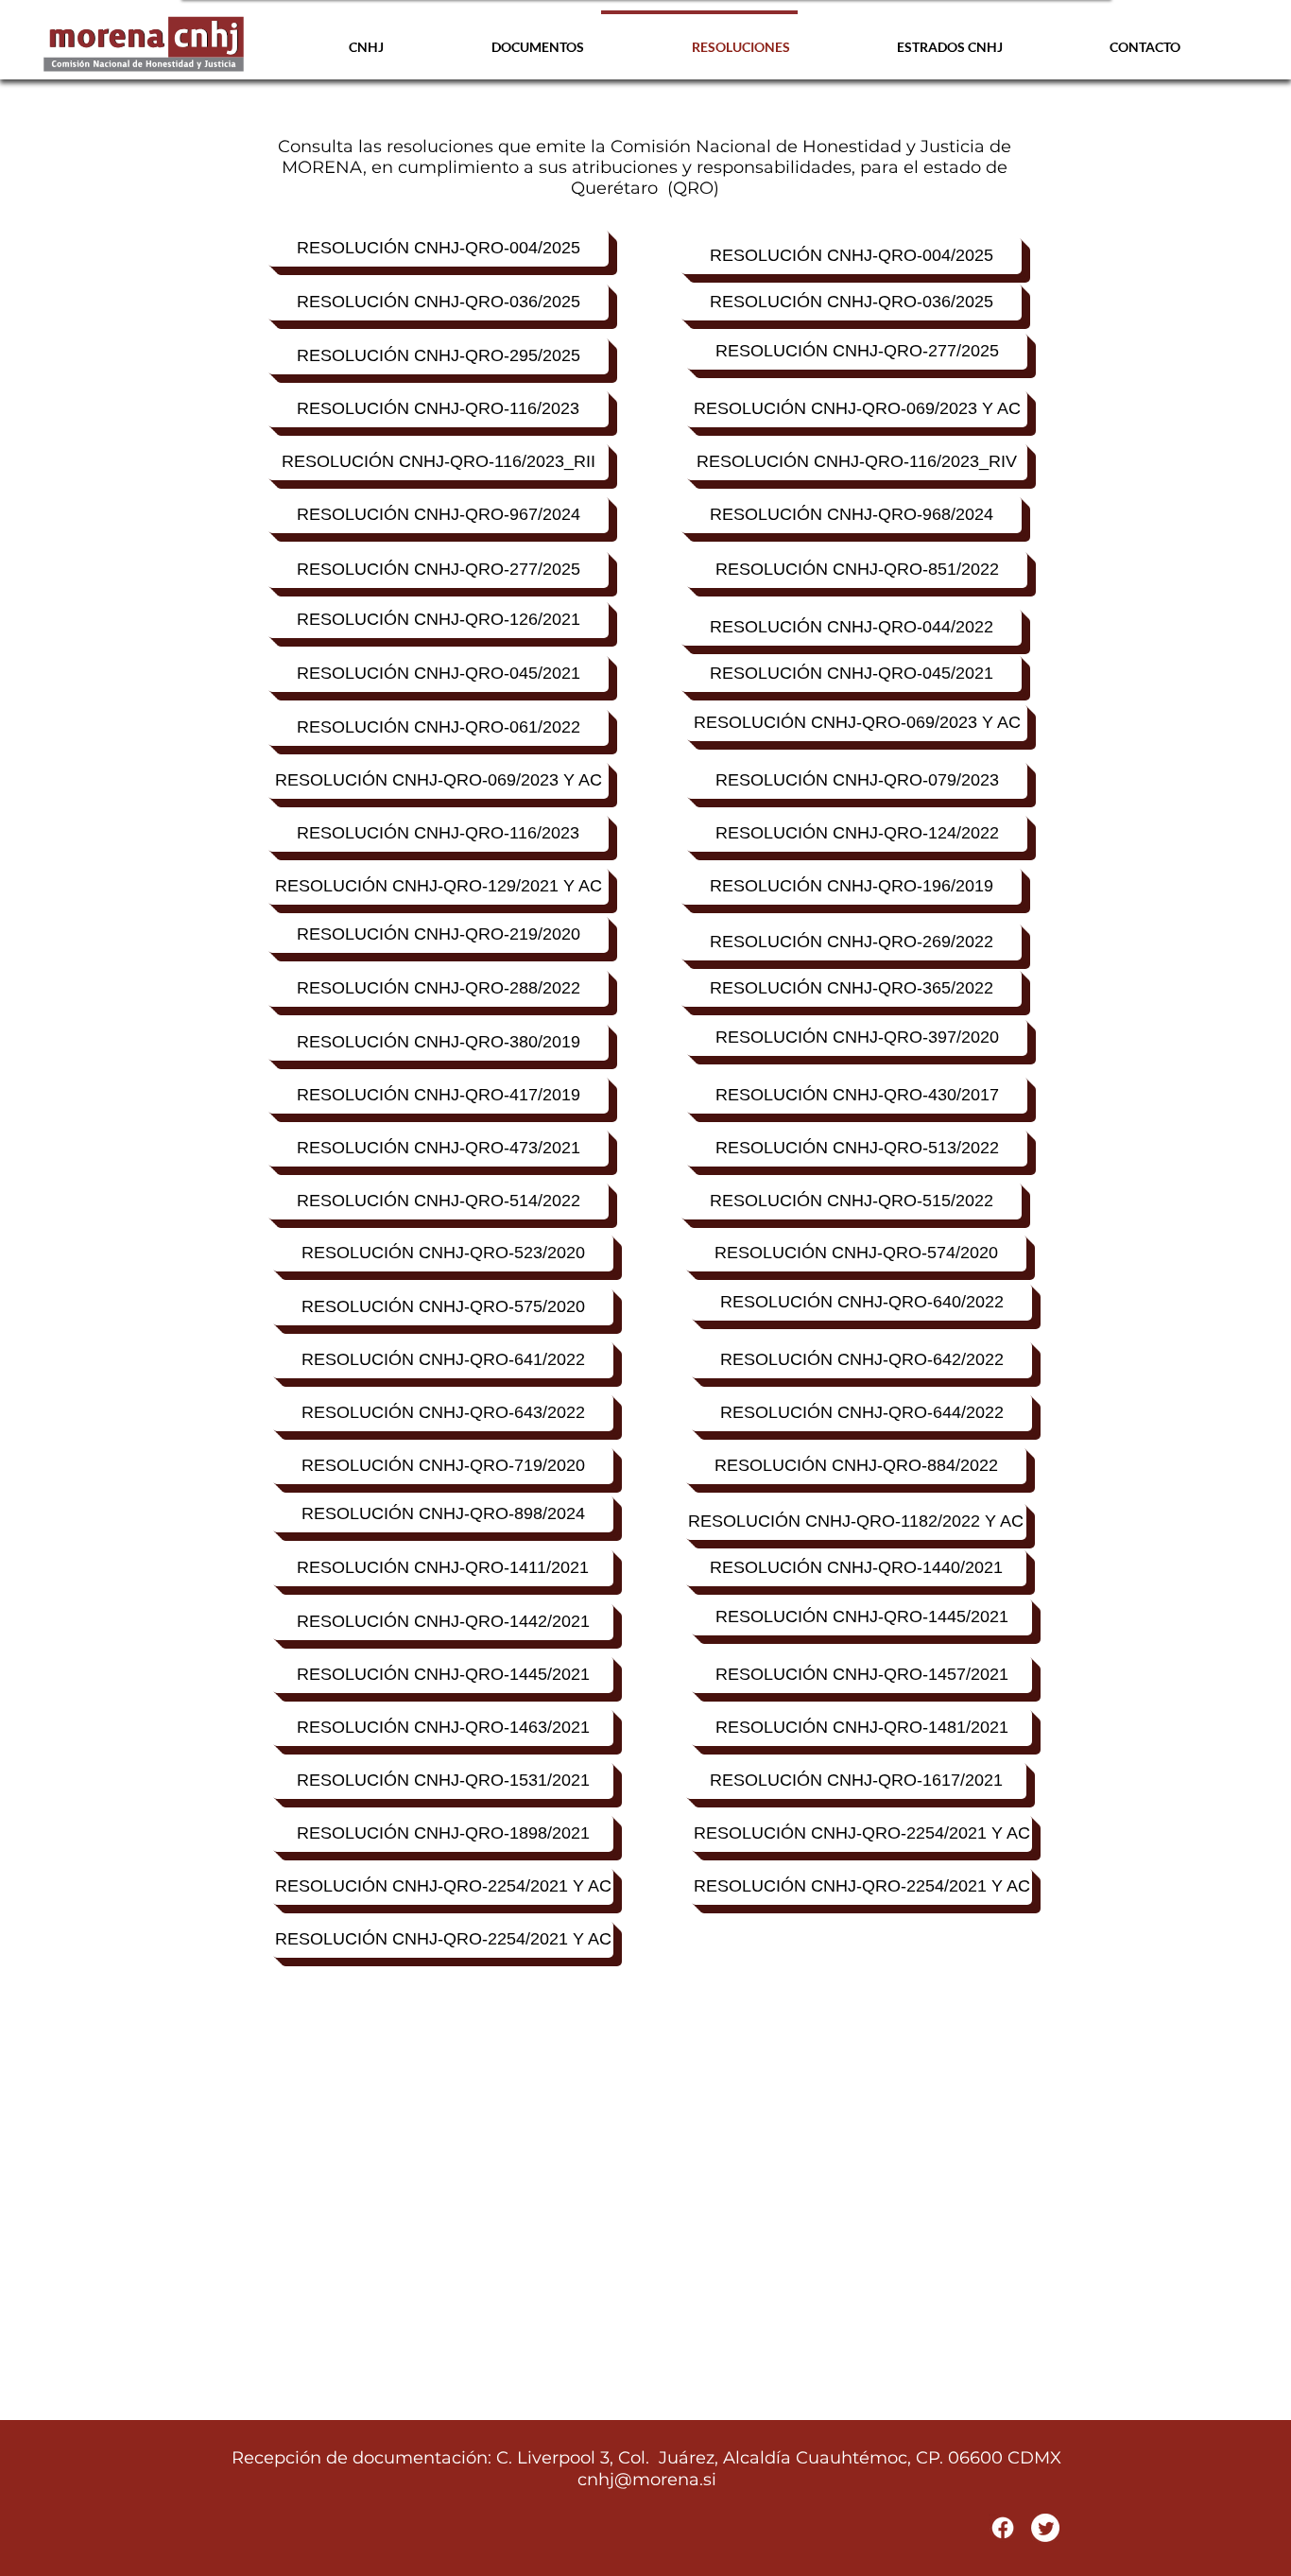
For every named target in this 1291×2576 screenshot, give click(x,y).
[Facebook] (1003, 2528)
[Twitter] (1045, 2528)
